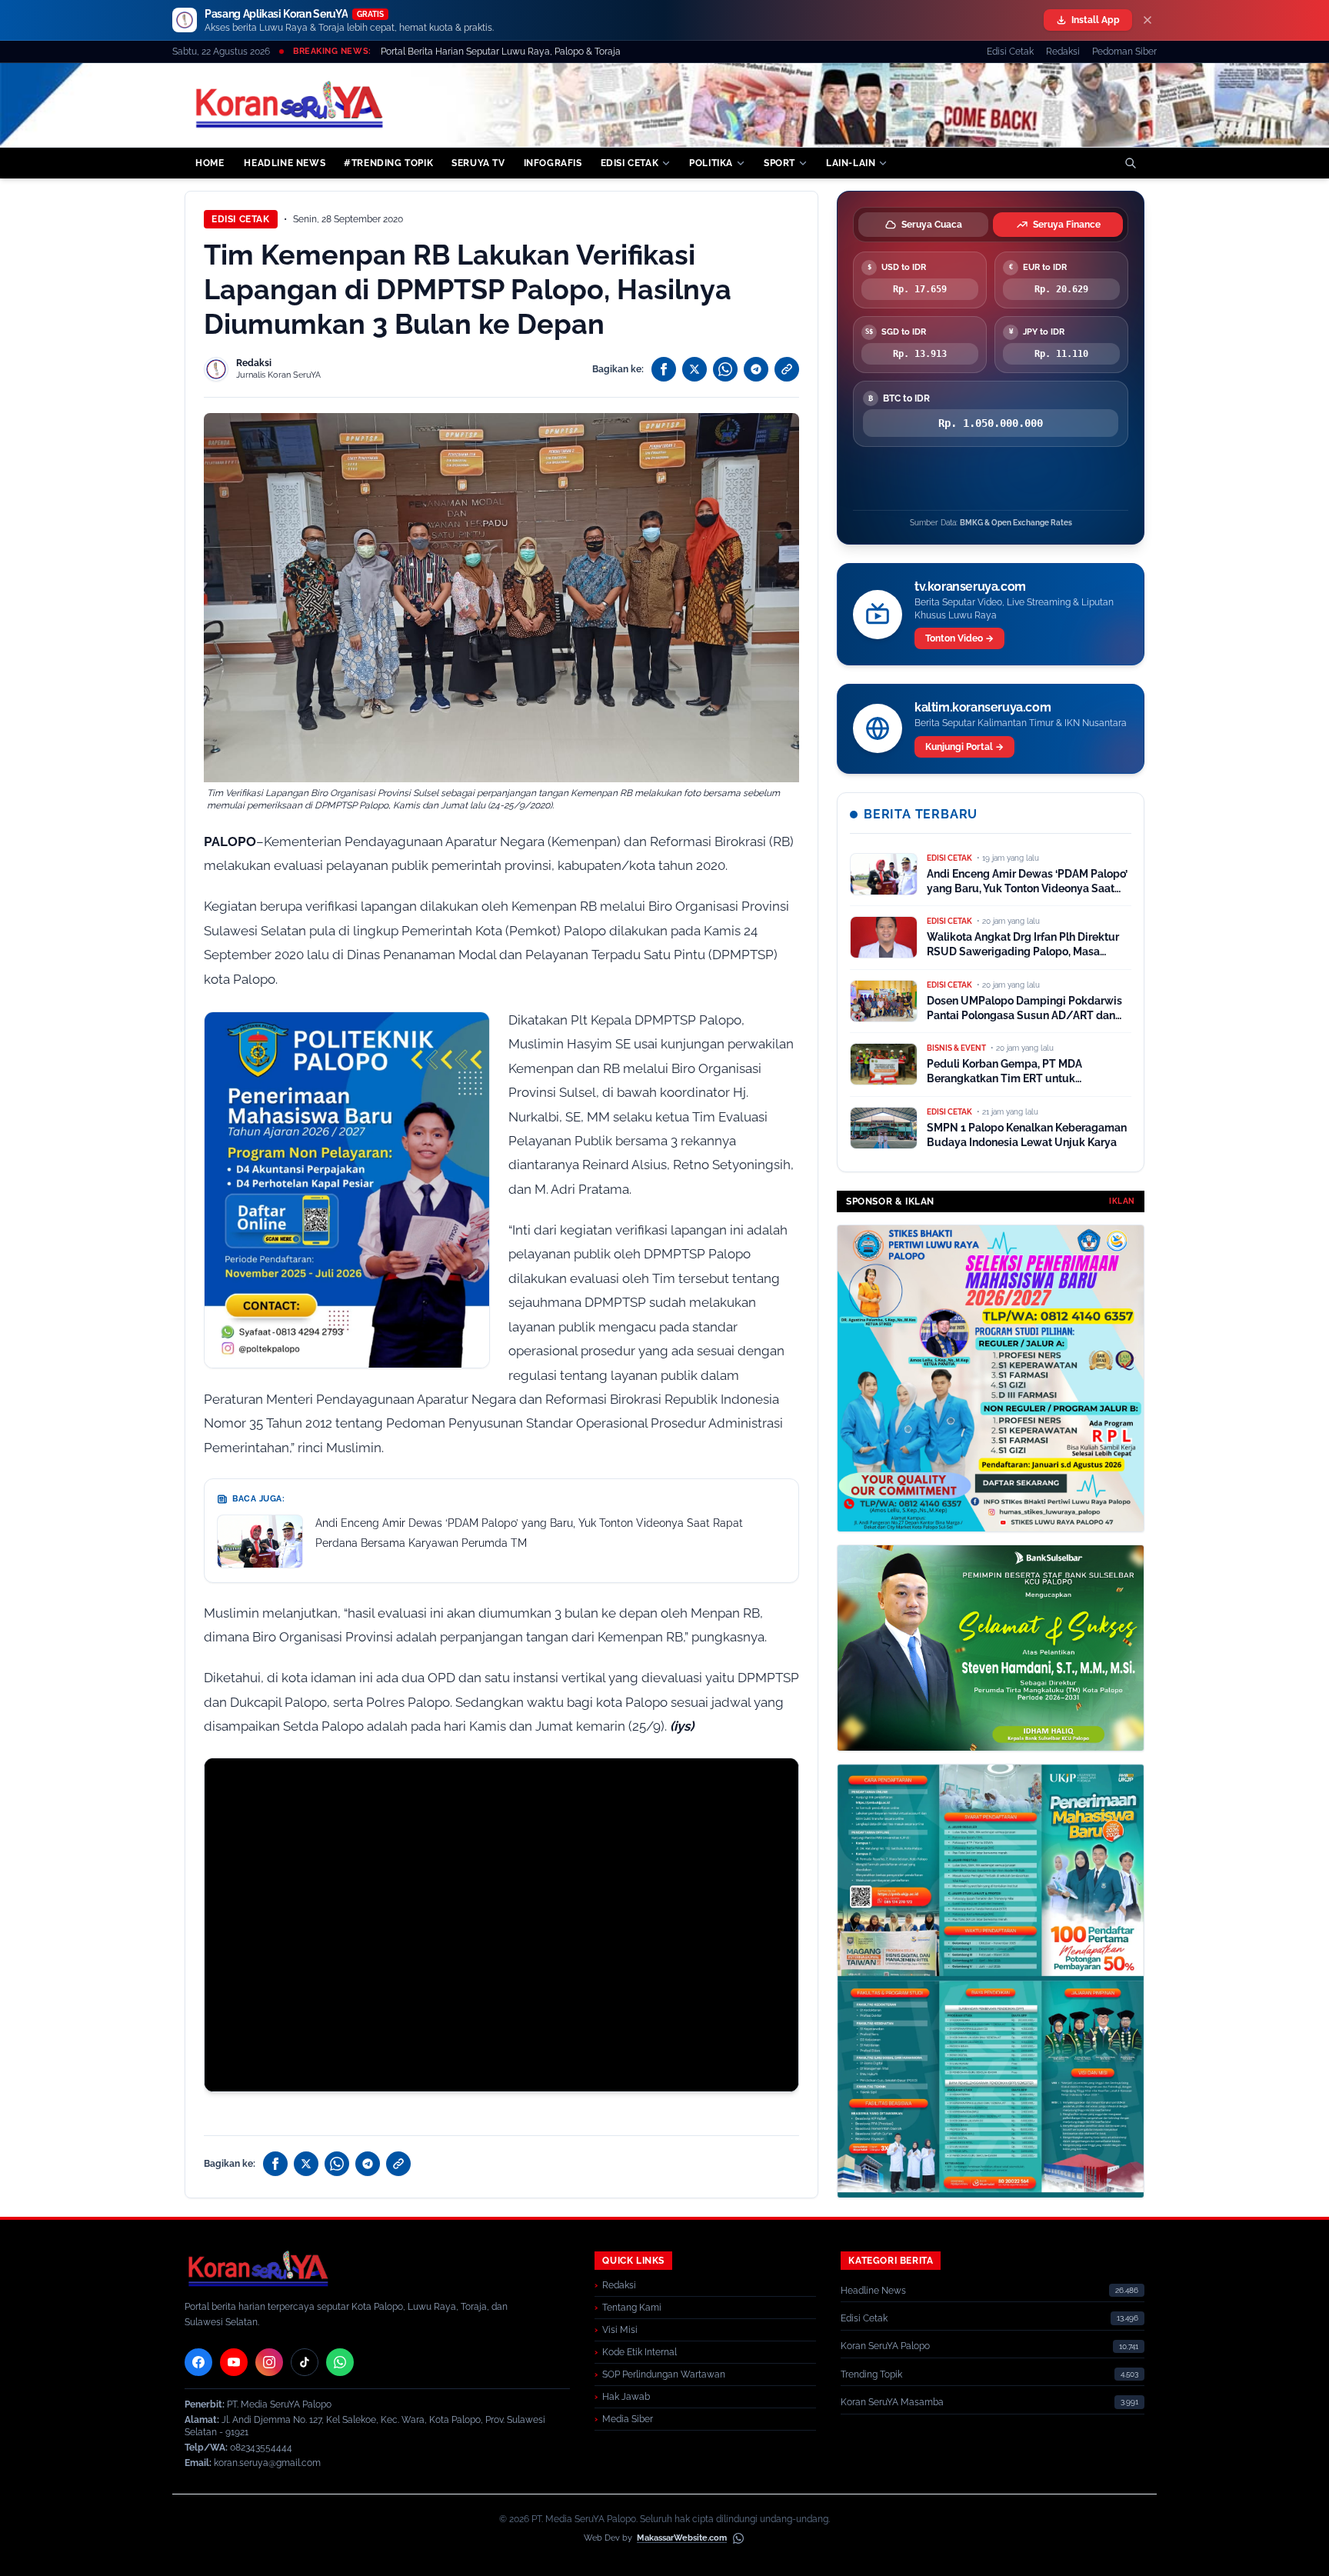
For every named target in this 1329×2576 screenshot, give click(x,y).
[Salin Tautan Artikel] (787, 369)
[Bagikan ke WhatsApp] (725, 369)
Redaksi (1063, 52)
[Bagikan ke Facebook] (664, 369)
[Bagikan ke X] (694, 369)
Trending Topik (871, 2374)
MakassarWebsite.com (682, 2538)
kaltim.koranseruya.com (983, 707)
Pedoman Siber (1124, 52)
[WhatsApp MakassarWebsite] (738, 2538)
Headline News (873, 2291)
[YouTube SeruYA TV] (234, 2362)
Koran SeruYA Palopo (885, 2346)
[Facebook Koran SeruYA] (198, 2362)
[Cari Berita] (1131, 163)
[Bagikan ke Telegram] (756, 369)
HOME (210, 163)
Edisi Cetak (1010, 52)
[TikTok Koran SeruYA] (305, 2362)
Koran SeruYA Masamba (892, 2402)
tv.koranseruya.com (970, 587)
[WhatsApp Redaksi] (340, 2362)
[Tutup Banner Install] (1147, 20)
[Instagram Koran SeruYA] (269, 2362)
